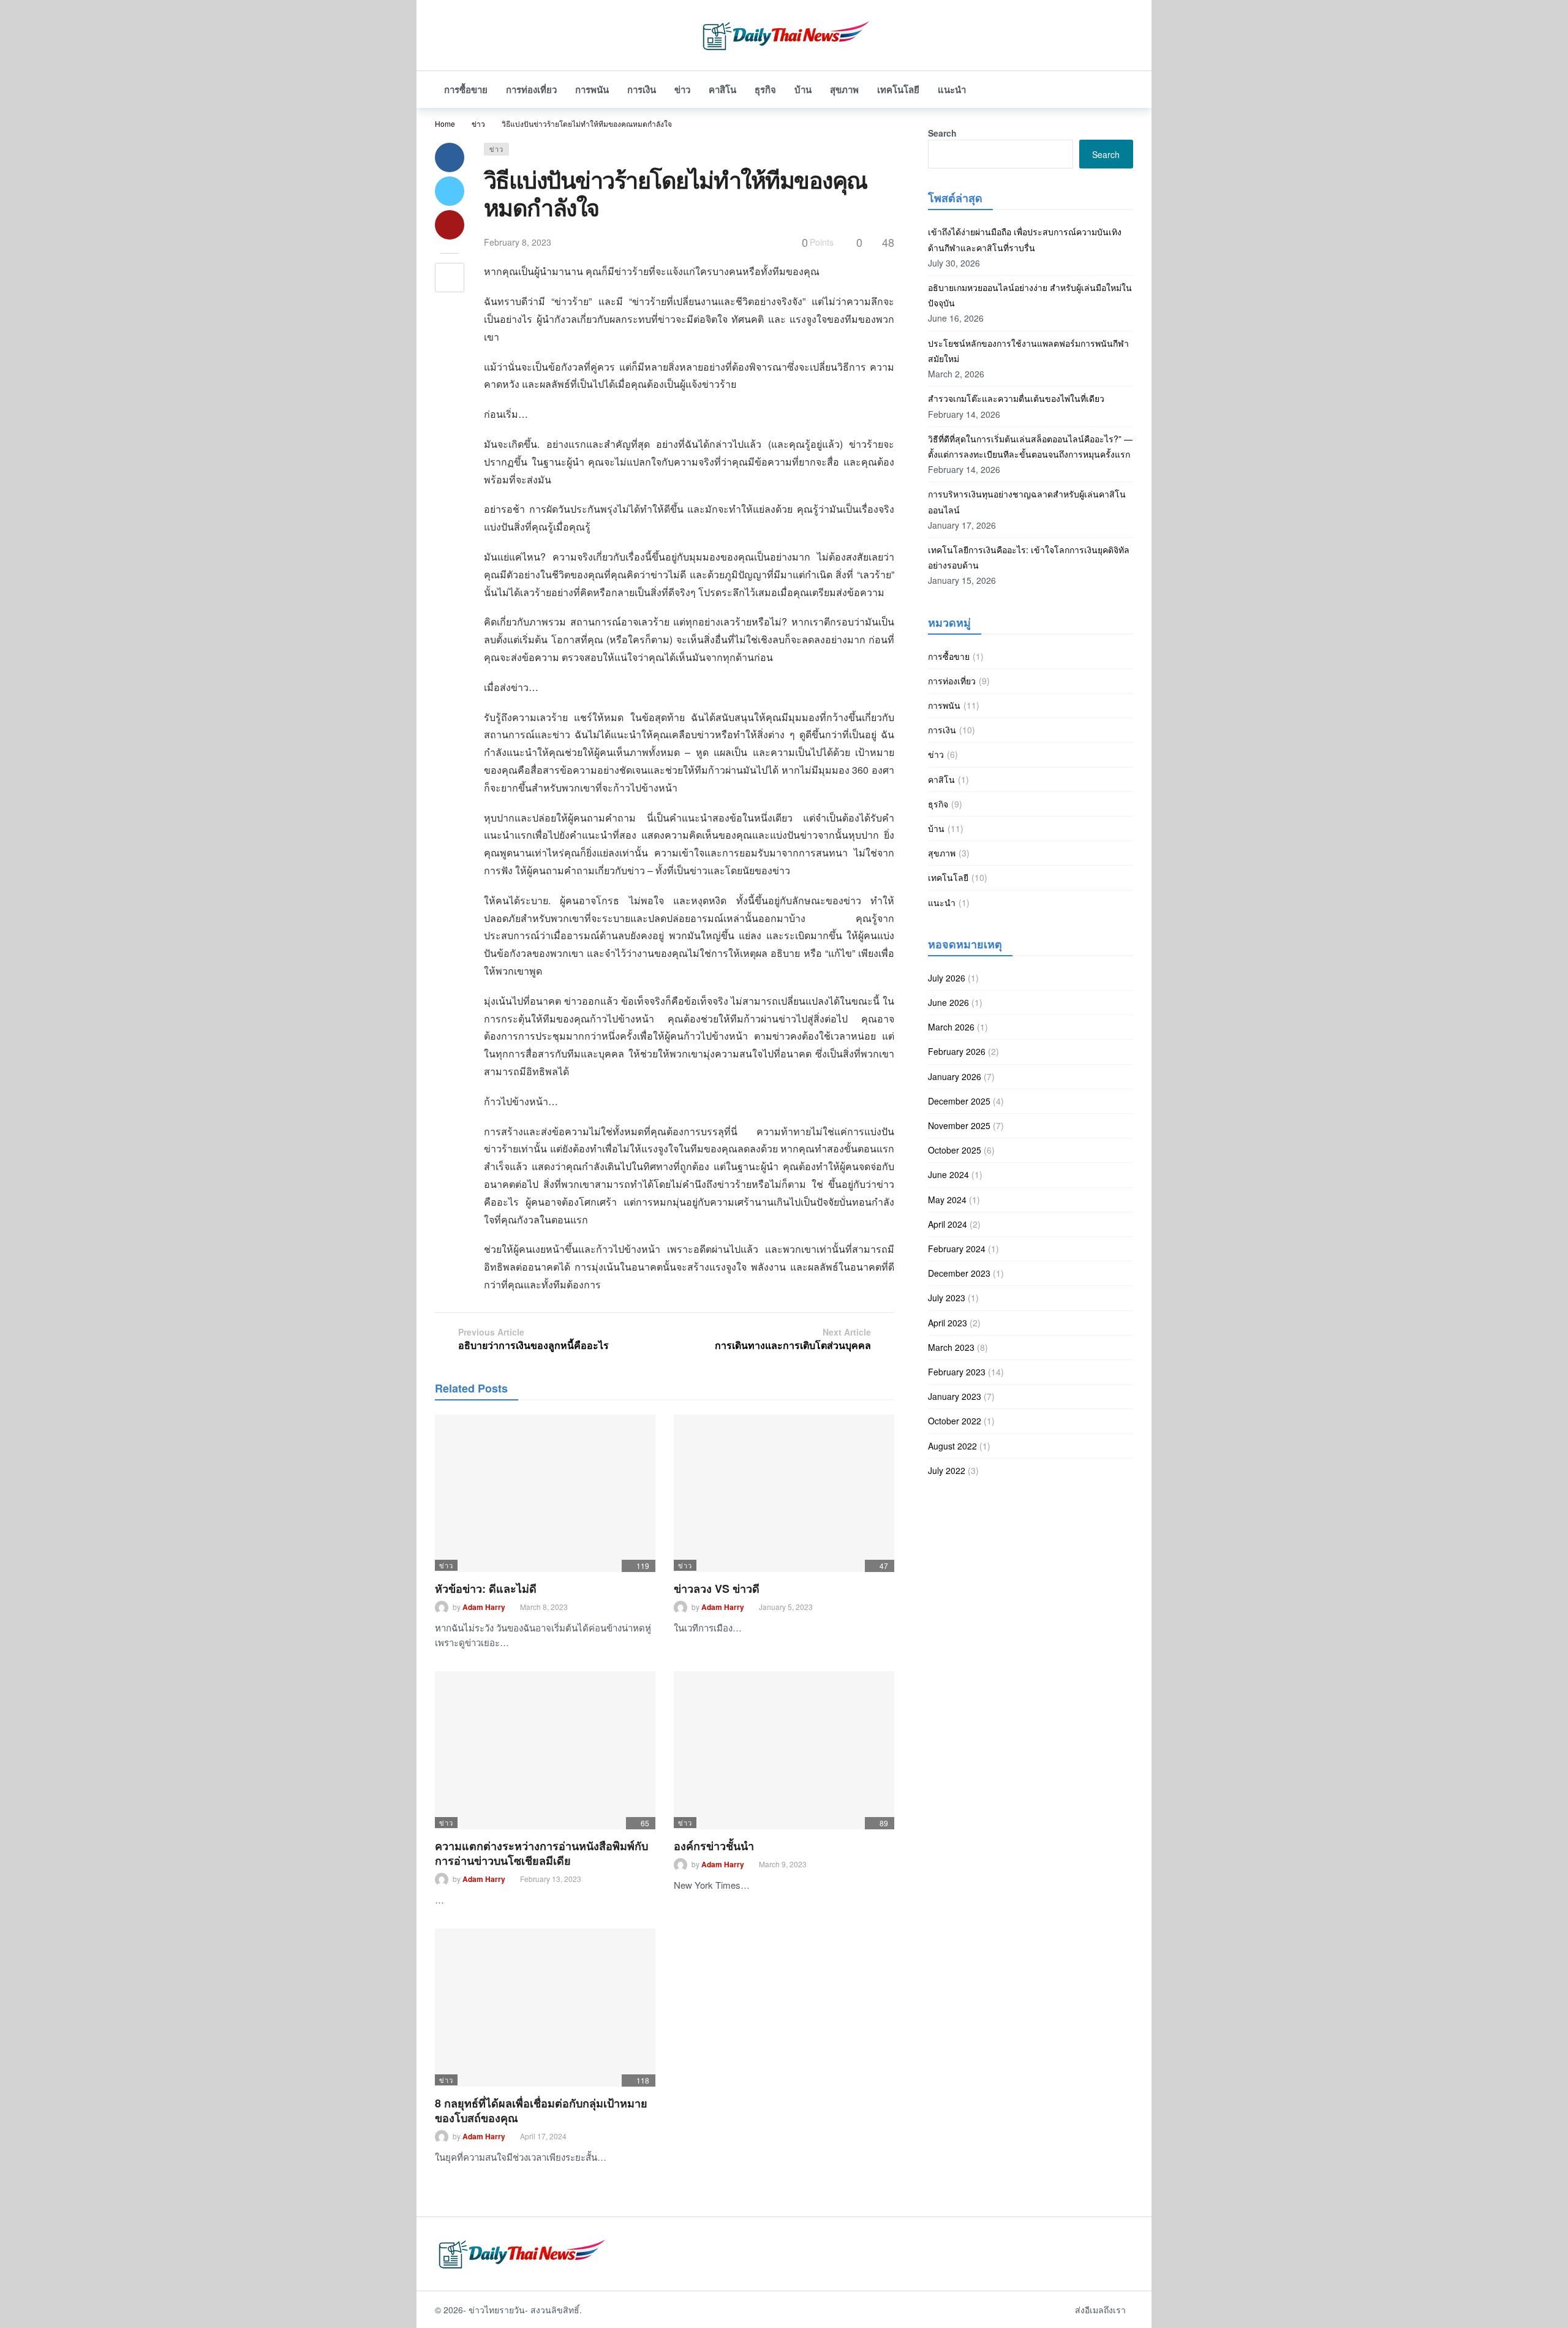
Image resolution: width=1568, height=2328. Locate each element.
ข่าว (496, 149)
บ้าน (936, 828)
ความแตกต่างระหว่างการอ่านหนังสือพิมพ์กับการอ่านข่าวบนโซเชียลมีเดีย (541, 1853)
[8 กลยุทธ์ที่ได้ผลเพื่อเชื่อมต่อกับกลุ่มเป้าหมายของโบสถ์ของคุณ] (545, 2007)
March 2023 (951, 1347)
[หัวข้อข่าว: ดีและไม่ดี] (545, 1493)
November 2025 (959, 1125)
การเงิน (942, 730)
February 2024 (957, 1249)
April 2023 (948, 1323)
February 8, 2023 (518, 242)
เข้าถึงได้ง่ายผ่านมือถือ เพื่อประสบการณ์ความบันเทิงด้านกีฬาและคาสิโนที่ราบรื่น (1025, 239)
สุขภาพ (942, 853)
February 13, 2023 (551, 1879)
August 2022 (952, 1446)
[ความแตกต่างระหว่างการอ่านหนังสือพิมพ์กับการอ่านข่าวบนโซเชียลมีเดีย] (545, 1750)
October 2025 (955, 1150)
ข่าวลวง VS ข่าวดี (717, 1589)
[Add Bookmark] (450, 278)
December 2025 (959, 1101)
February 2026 (957, 1051)
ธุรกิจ (938, 804)
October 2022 (955, 1421)
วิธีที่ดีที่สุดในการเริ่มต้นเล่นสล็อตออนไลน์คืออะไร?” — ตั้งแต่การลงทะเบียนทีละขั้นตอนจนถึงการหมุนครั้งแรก (1030, 446)
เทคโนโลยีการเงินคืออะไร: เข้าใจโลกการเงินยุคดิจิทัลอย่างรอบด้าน (1029, 557)
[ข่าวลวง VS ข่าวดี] (784, 1493)
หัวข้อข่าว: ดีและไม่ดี (486, 1589)
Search (942, 133)
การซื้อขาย (949, 656)
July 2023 (947, 1298)
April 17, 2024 (543, 2136)
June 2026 (948, 1002)
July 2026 (947, 978)
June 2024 (948, 1174)
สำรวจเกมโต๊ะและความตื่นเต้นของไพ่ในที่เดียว (1016, 398)
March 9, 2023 (783, 1864)
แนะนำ (942, 902)
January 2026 (955, 1076)
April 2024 (948, 1224)
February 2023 (957, 1372)
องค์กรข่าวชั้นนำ (714, 1846)
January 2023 (955, 1396)
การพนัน (944, 705)
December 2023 (959, 1273)
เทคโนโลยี (948, 877)
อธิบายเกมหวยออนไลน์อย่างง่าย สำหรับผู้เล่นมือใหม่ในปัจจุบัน (1030, 295)
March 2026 (951, 1027)
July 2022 (947, 1470)
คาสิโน (941, 779)
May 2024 (947, 1200)
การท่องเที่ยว (952, 681)
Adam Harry (484, 1607)
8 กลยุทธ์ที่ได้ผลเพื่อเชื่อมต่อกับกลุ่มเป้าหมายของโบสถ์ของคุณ (541, 2111)
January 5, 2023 (786, 1607)
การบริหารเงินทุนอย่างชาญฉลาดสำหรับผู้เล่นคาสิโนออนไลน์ (1027, 501)
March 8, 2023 (544, 1607)
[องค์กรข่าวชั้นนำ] (784, 1750)
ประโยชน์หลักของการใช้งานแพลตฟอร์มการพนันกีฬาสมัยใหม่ (1028, 351)
